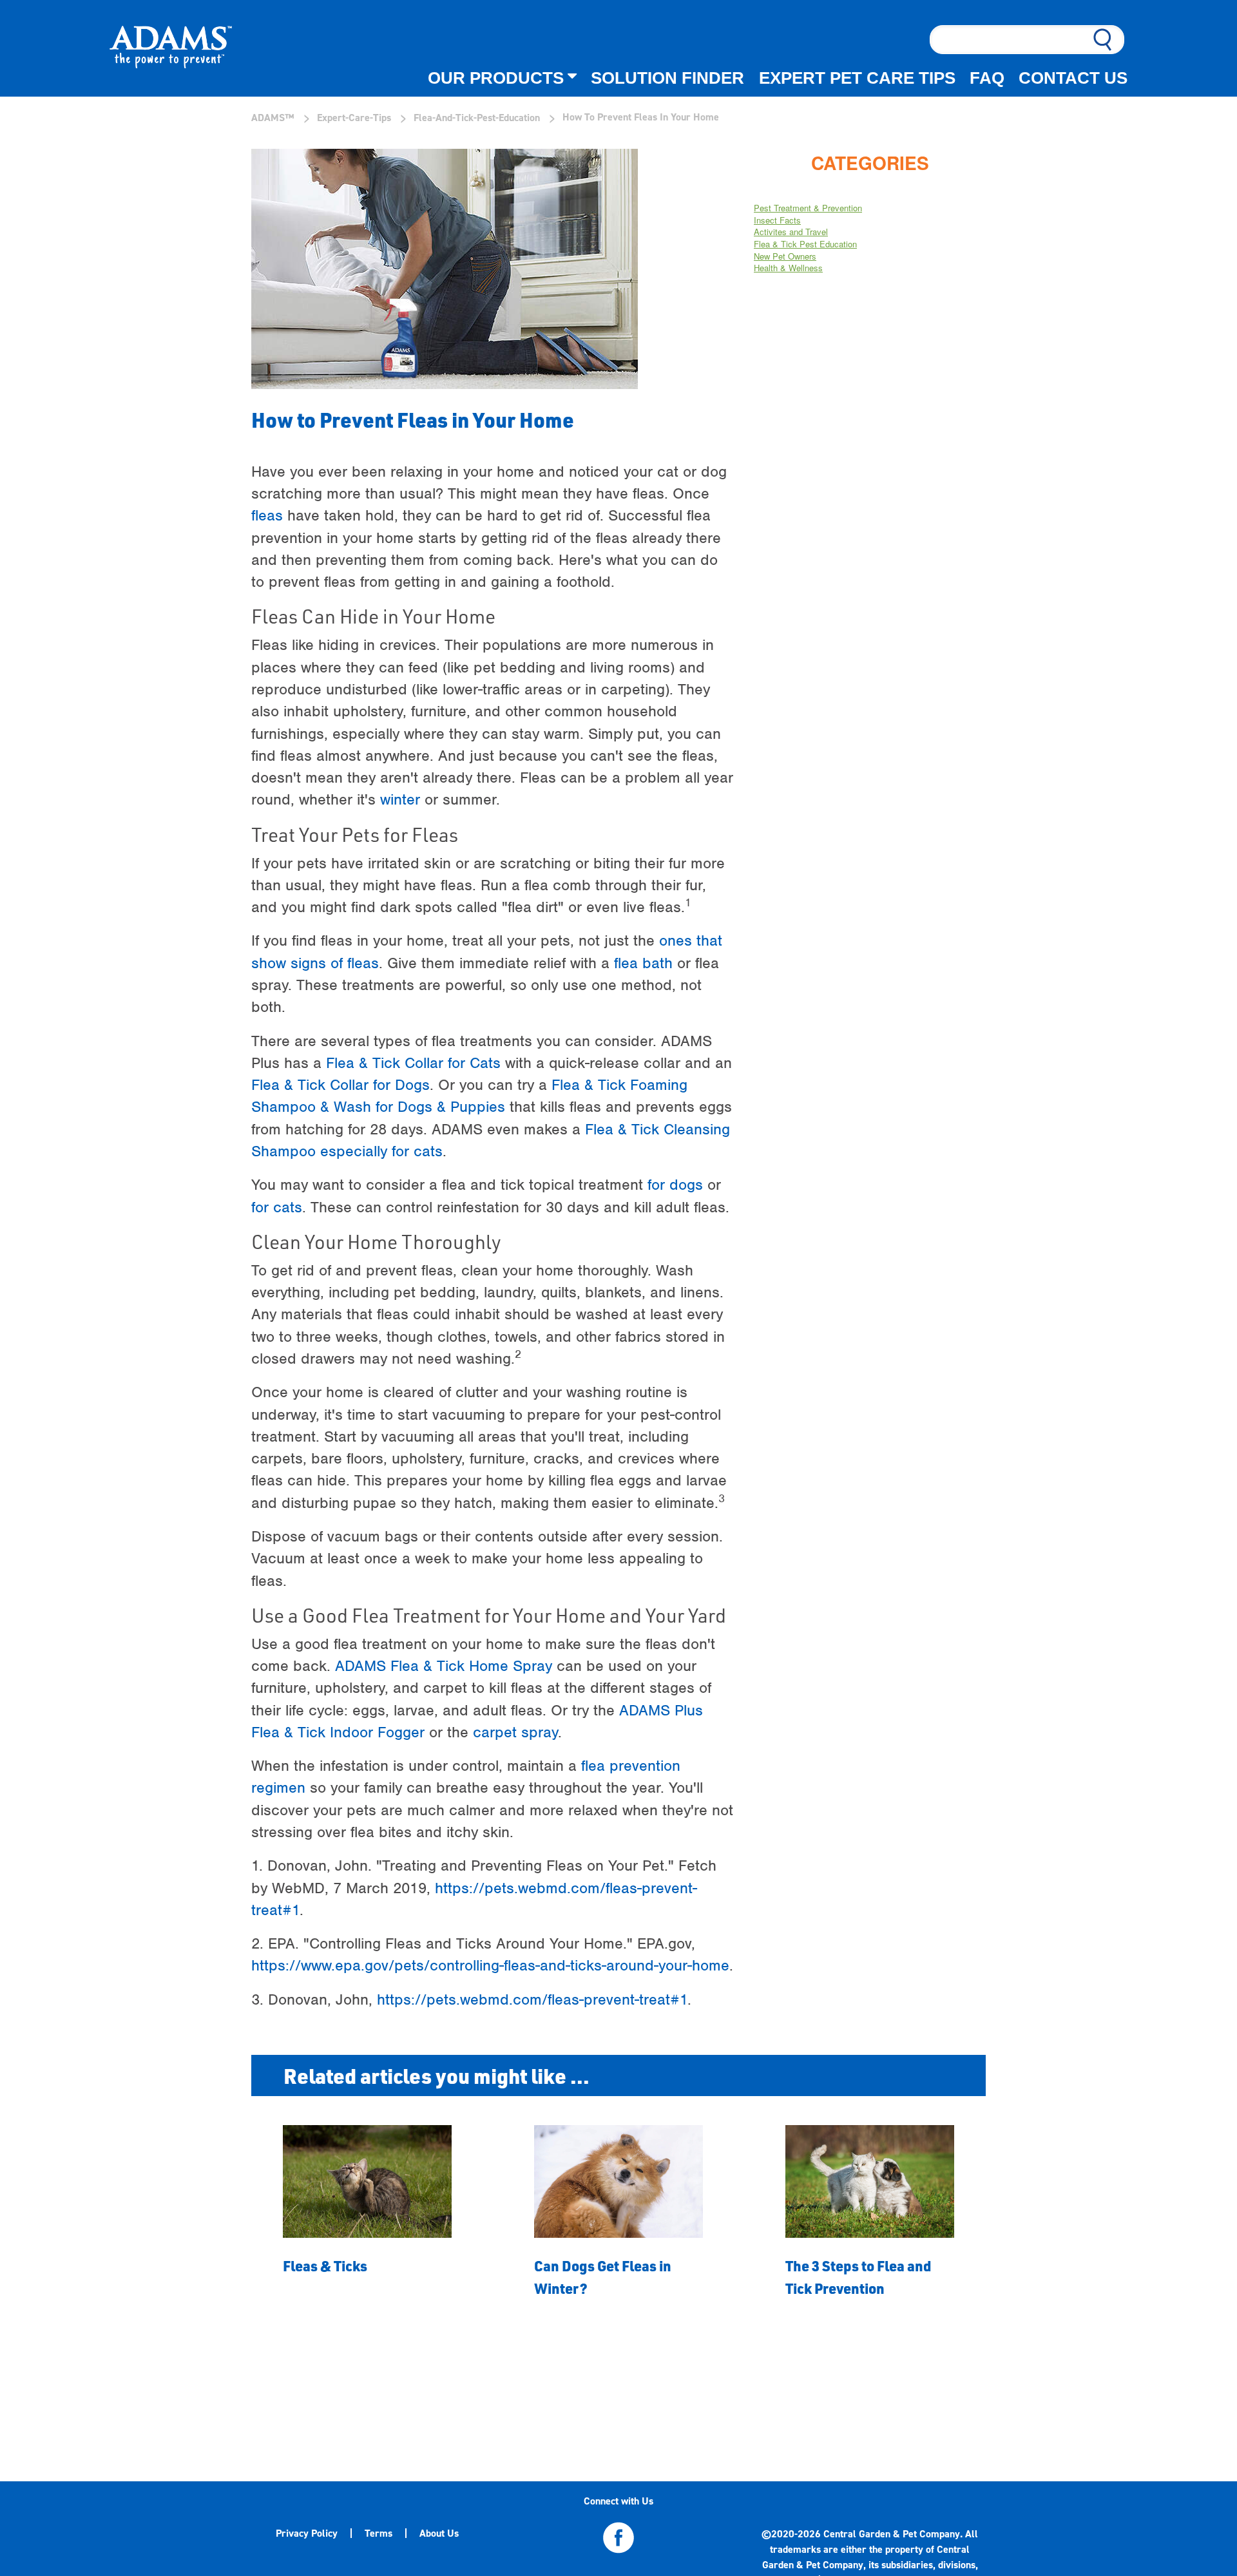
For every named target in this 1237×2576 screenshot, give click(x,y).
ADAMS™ (273, 118)
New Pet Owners (785, 256)
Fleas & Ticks (325, 2266)
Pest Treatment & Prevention (808, 208)
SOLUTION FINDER (667, 78)
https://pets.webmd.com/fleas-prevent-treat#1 (532, 1999)
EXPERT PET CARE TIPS (857, 78)
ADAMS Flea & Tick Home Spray (444, 1666)
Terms (379, 2533)
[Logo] (171, 49)
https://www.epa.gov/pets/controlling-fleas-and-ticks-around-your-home (490, 1965)
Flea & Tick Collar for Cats (413, 1063)
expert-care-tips (354, 118)
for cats (277, 1207)
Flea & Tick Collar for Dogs (340, 1085)
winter (400, 799)
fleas (267, 515)
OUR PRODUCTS (496, 78)
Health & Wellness (788, 268)
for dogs (675, 1185)
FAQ (987, 78)
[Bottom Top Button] (1174, 2493)
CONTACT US (1073, 78)
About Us (439, 2533)
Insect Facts (777, 220)
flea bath (643, 963)
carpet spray (515, 1732)
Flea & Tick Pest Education (805, 244)
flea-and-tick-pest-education (477, 118)
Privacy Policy (307, 2533)
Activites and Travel (791, 232)
